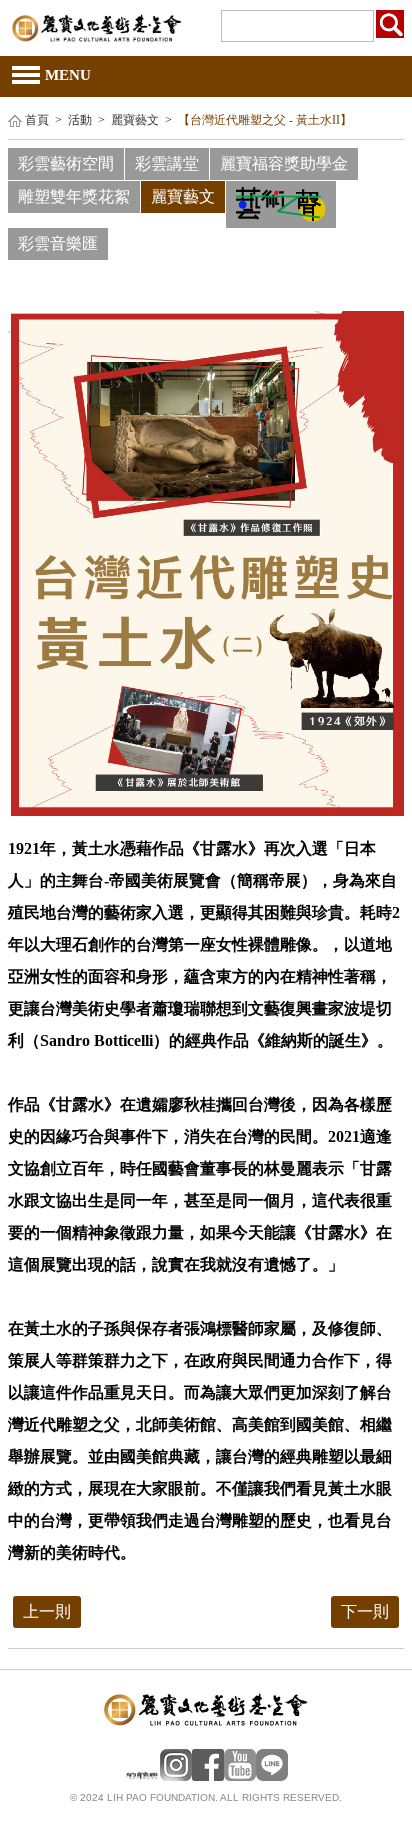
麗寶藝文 (135, 120)
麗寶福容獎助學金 (284, 163)
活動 (80, 120)
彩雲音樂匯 (58, 243)
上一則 (47, 1611)
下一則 (365, 1611)
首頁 (37, 120)
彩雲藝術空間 (66, 163)
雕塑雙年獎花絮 (74, 196)
